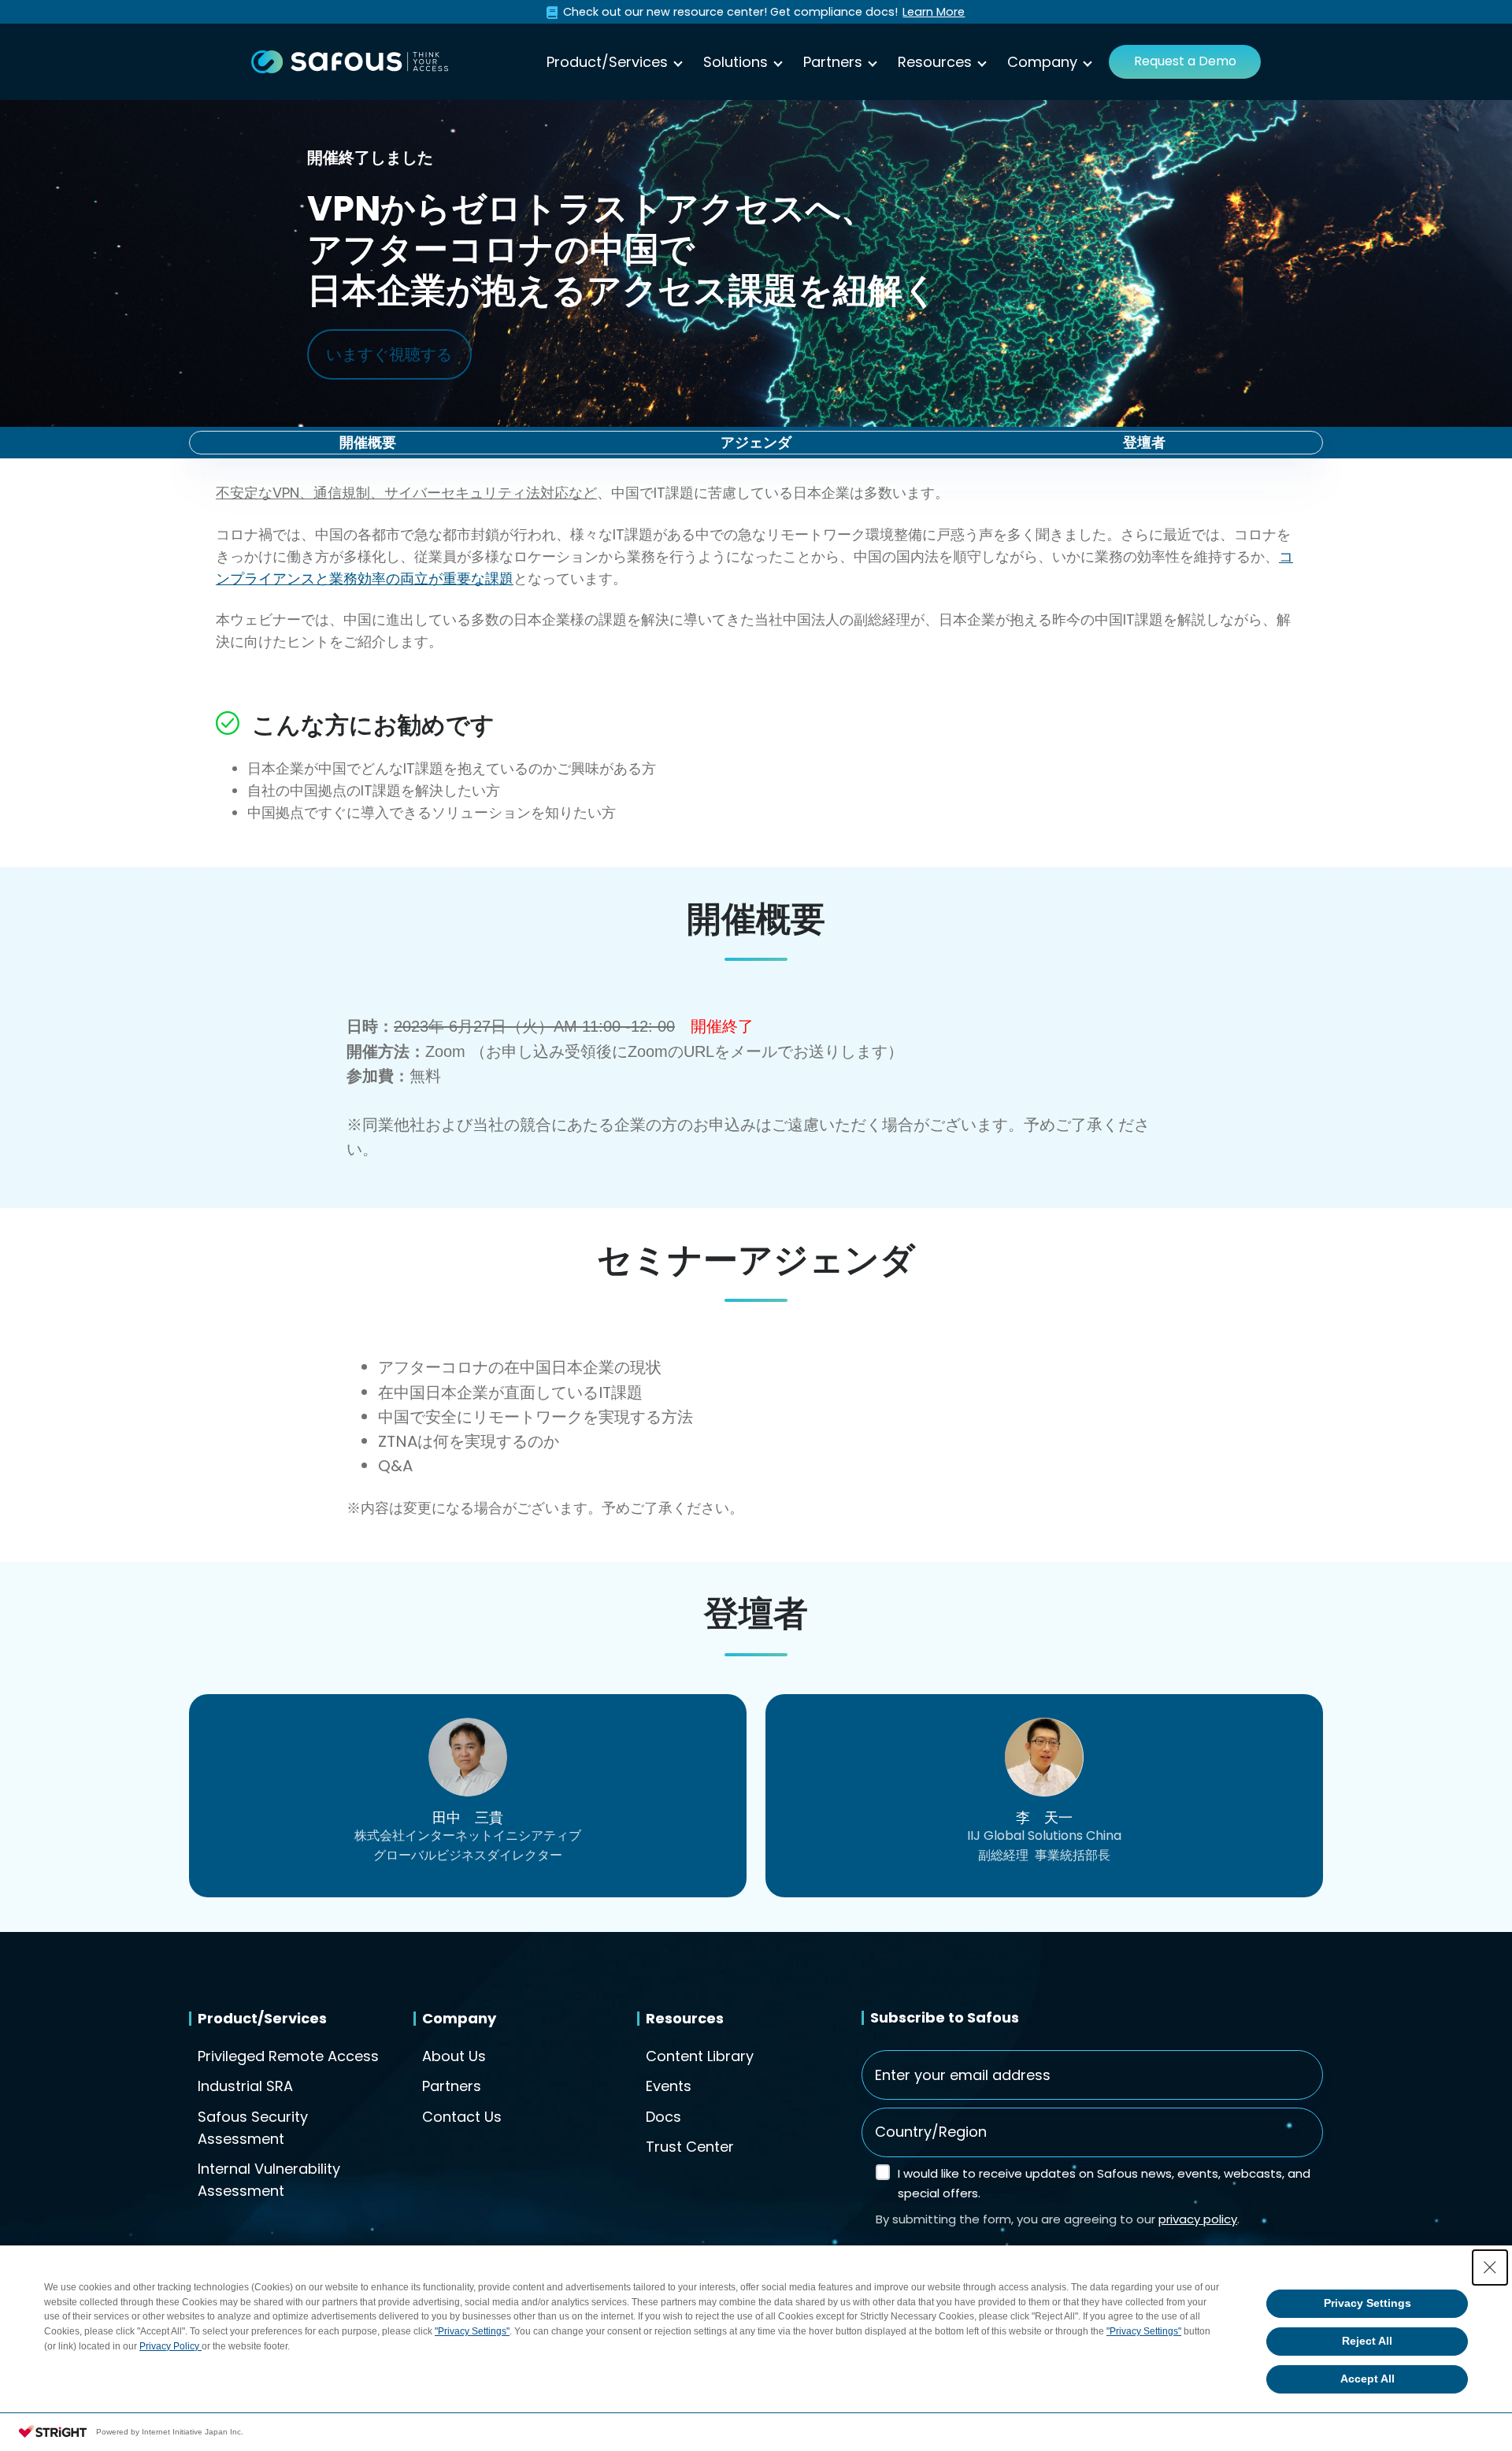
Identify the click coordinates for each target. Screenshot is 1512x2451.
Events (669, 2086)
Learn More (934, 12)
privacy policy (1198, 2219)
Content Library (700, 2056)
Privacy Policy (170, 2346)
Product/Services (607, 62)
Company (1042, 62)
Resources (935, 62)
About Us (454, 2056)
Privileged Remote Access (288, 2056)
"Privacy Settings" (472, 2331)
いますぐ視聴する (389, 354)
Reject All (1367, 2341)
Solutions (736, 62)
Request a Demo (1185, 61)
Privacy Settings (1367, 2303)
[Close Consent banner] (1490, 2267)
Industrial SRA (245, 2086)
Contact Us (462, 2117)
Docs (663, 2117)
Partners (833, 62)
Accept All (1367, 2379)
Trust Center (690, 2147)
